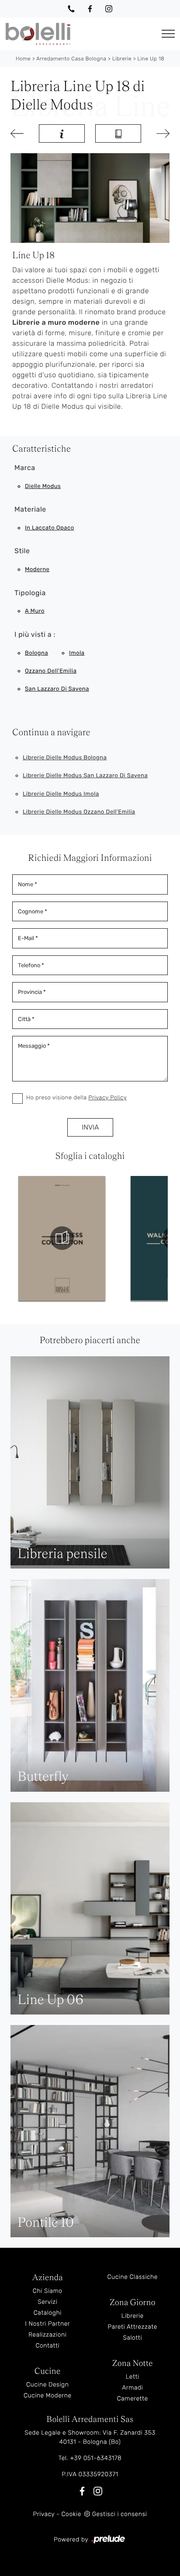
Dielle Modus (43, 486)
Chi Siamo (48, 2291)
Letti (133, 2377)
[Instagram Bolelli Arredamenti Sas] (109, 9)
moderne (37, 570)
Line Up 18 (151, 59)
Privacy (44, 2514)
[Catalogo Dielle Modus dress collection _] (62, 1238)
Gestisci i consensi (120, 2514)
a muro (35, 611)
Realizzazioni (47, 2335)
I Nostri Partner (47, 2324)
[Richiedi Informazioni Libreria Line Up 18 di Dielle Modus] (62, 133)
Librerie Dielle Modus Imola (61, 794)
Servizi (47, 2302)
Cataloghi (48, 2313)
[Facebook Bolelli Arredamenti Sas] (90, 9)
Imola (77, 653)
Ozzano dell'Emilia (51, 671)
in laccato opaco (50, 528)
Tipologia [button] (30, 593)
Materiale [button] (30, 509)
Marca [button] (25, 468)
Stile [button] (22, 551)
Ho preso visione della (76, 1098)
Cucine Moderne (48, 2395)
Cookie (71, 2514)
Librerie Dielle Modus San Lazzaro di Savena (85, 776)
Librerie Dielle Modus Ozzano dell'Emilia (79, 812)
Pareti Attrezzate (133, 2327)
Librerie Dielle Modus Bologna (65, 758)
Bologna (36, 653)
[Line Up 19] (161, 133)
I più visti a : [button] (35, 634)
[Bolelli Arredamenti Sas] (78, 34)
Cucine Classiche (132, 2277)
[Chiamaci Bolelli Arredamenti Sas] (71, 9)
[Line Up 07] (19, 133)
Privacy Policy (107, 1098)
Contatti (47, 2346)
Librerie (122, 59)
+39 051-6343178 (96, 2458)
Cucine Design (47, 2385)
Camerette (133, 2399)
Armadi (132, 2388)
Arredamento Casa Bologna (71, 59)
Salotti (132, 2338)
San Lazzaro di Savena (57, 689)
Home (23, 59)
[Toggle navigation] (168, 34)
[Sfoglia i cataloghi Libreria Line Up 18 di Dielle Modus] (118, 133)
